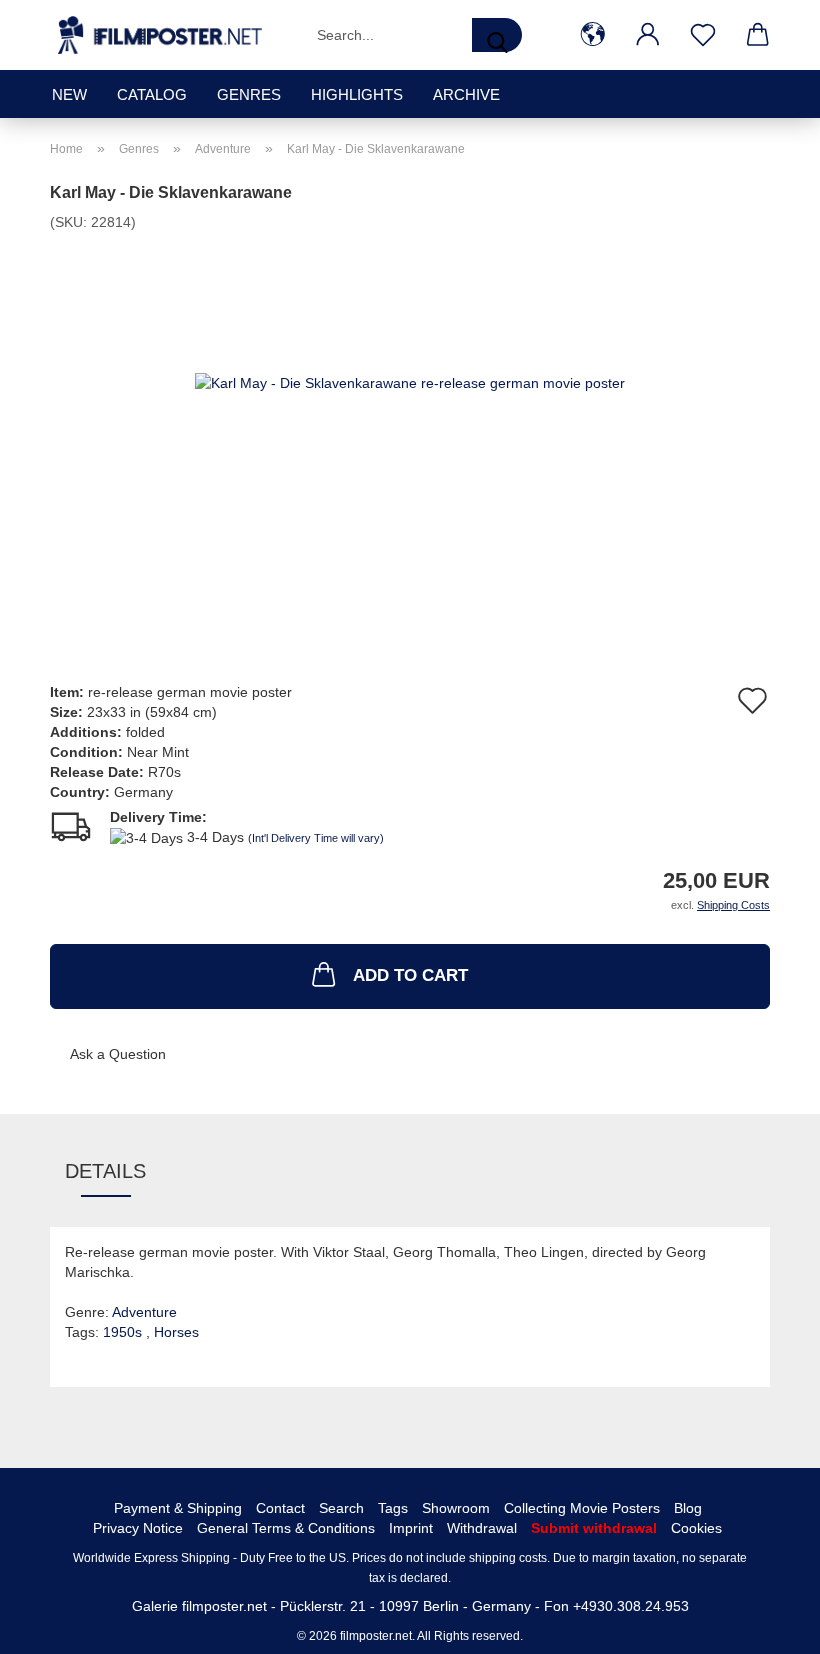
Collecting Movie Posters (582, 1508)
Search (341, 1508)
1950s (124, 1332)
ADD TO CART (410, 975)
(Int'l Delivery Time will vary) (316, 838)
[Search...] (497, 35)
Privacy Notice (138, 1528)
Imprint (411, 1528)
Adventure (144, 1312)
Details (105, 1171)
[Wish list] (702, 35)
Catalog (152, 94)
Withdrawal (482, 1528)
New (69, 94)
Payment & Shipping (178, 1508)
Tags (393, 1508)
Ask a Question (118, 1054)
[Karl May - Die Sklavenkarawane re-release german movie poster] (410, 381)
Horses (176, 1332)
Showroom (456, 1508)
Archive (466, 94)
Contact (280, 1508)
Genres (249, 94)
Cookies (696, 1528)
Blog (688, 1508)
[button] (592, 35)
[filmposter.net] (160, 35)
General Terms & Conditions (286, 1528)
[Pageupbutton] (765, 1624)
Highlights (357, 94)
